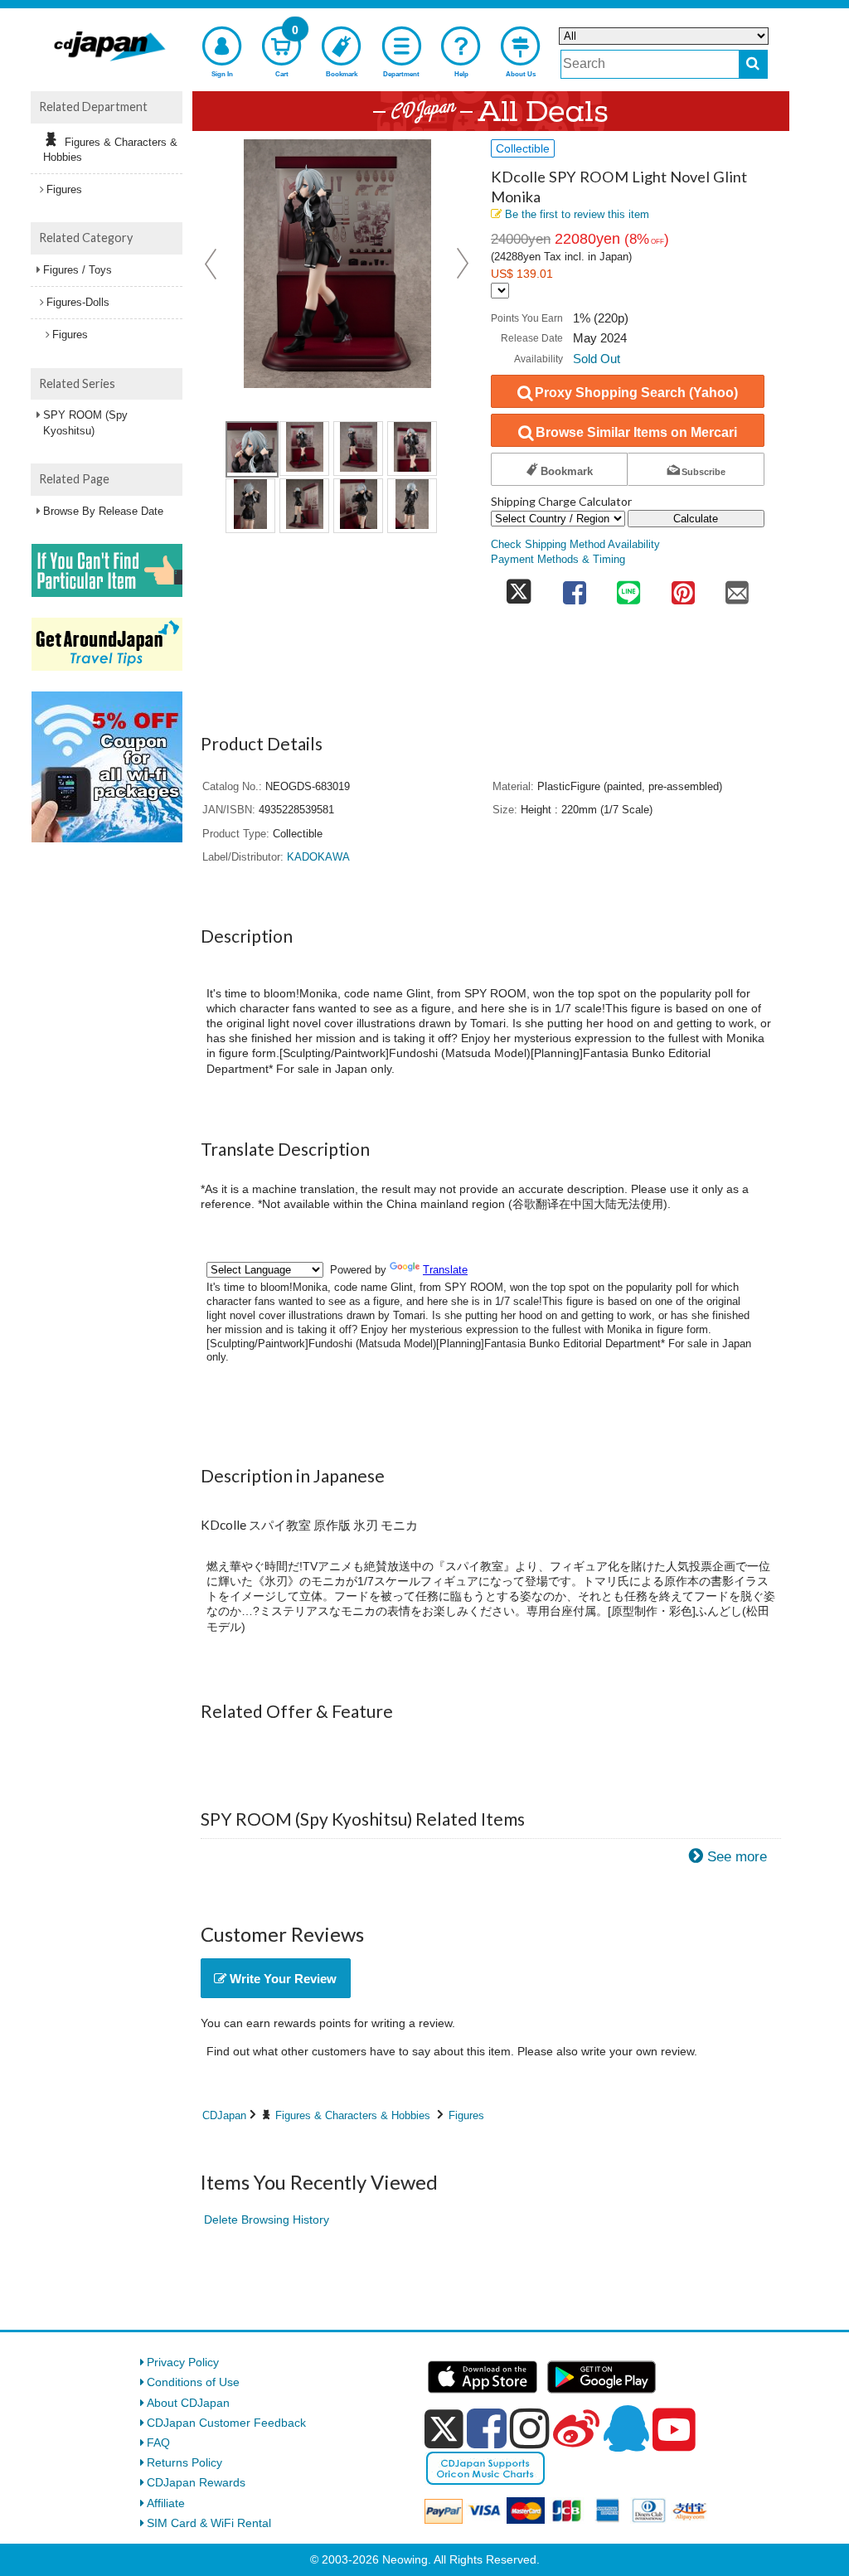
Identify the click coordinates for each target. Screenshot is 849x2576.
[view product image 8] (412, 506)
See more (737, 1857)
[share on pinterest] (683, 587)
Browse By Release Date (103, 511)
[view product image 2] (304, 449)
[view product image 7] (358, 506)
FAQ (158, 2443)
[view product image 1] (252, 449)
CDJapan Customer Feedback (226, 2423)
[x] (444, 2429)
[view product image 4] (412, 449)
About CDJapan (188, 2403)
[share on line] (628, 587)
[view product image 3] (358, 449)
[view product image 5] (250, 506)
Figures (466, 2115)
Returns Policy (184, 2462)
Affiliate (166, 2503)
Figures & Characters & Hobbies (353, 2115)
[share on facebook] (575, 587)
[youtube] (674, 2430)
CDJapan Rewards (196, 2482)
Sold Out (597, 359)
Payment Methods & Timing (558, 560)
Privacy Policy (183, 2362)
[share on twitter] (519, 587)
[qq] (626, 2428)
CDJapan (224, 2115)
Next (463, 264)
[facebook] (487, 2428)
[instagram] (530, 2428)
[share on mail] (737, 587)
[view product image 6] (304, 506)
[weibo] (576, 2428)
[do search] (753, 64)
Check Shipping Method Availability (575, 545)
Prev (212, 264)
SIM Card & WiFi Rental (209, 2523)
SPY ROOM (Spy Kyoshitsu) (85, 422)
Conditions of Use (193, 2382)
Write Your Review (281, 1979)
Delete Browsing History (267, 2219)
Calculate (696, 519)
